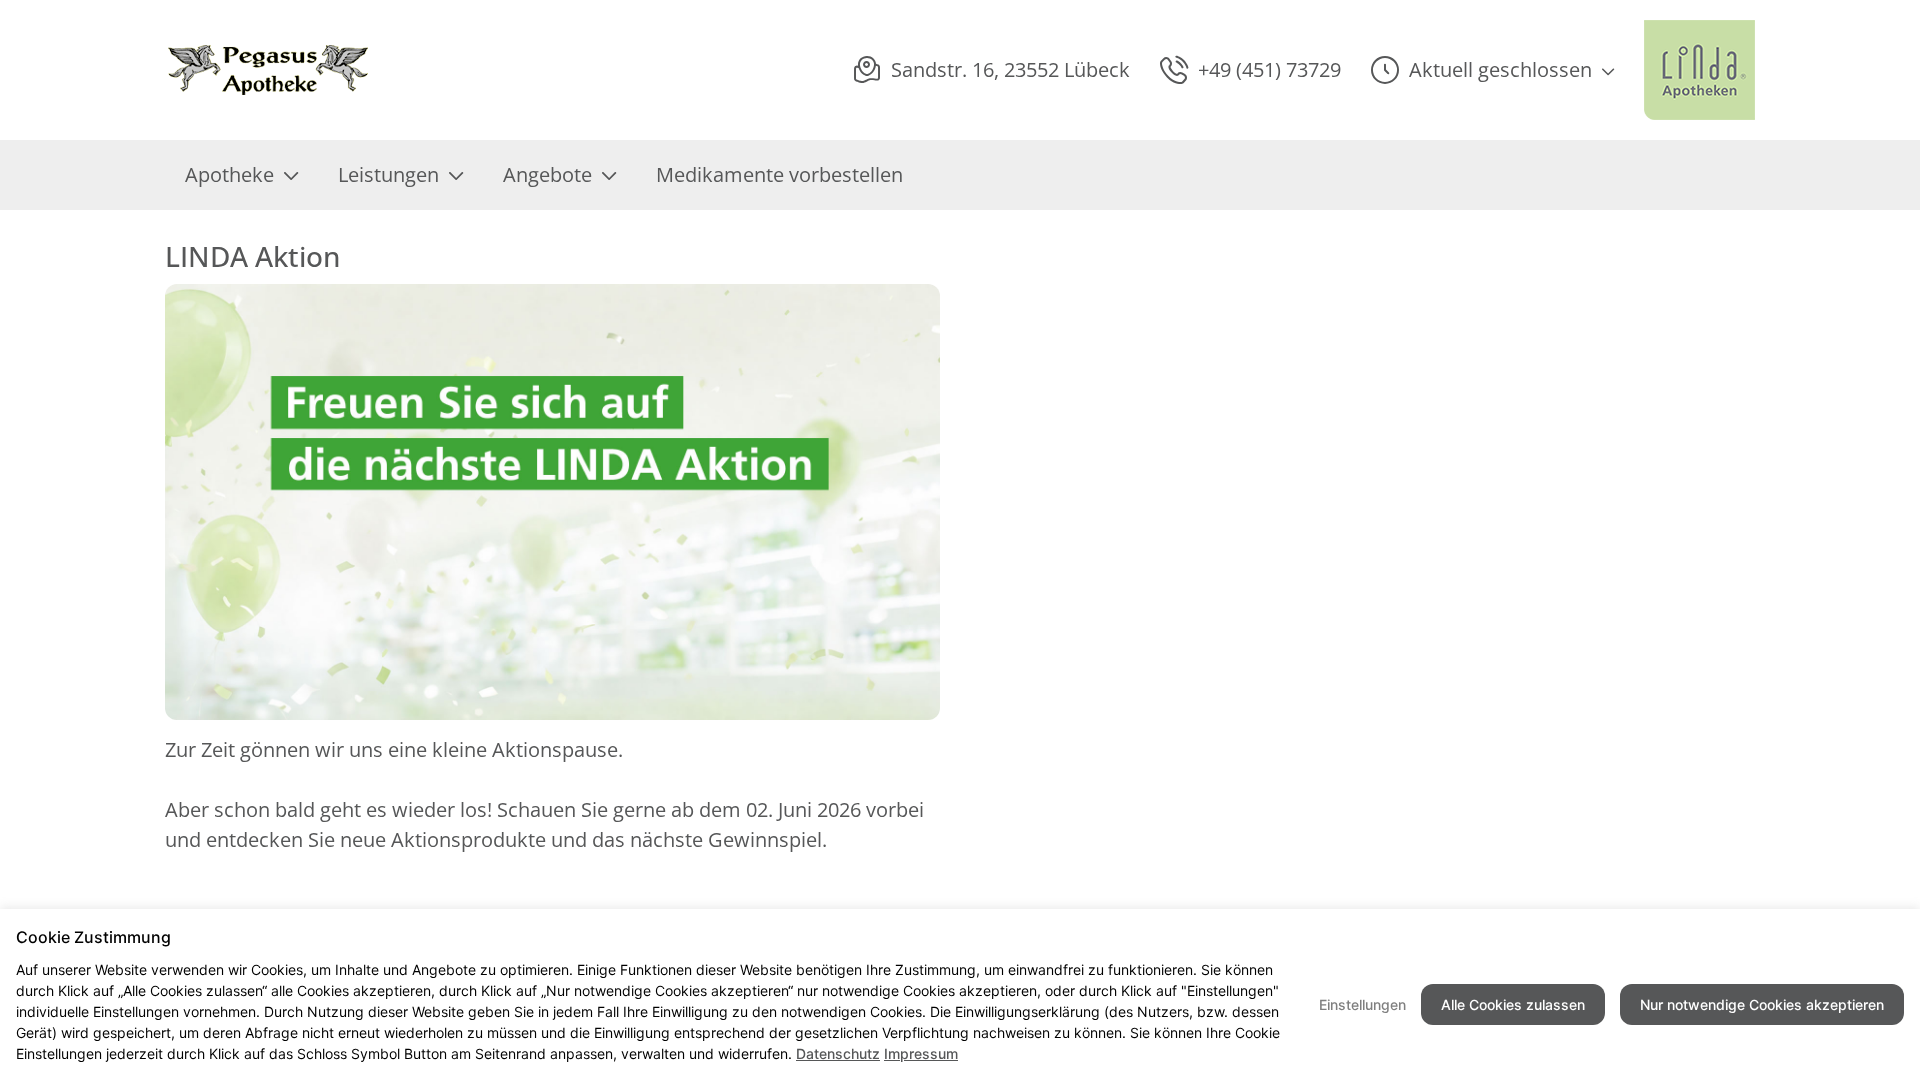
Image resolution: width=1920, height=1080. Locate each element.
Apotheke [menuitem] (229, 174)
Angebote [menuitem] (547, 174)
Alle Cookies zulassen (1513, 1004)
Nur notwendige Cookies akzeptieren (1762, 1004)
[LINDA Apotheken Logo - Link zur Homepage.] (1699, 70)
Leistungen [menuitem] (388, 174)
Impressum (921, 1053)
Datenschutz (838, 1053)
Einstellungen (1362, 1004)
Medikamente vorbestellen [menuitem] (779, 174)
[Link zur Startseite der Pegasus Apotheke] (281, 70)
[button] (1492, 70)
